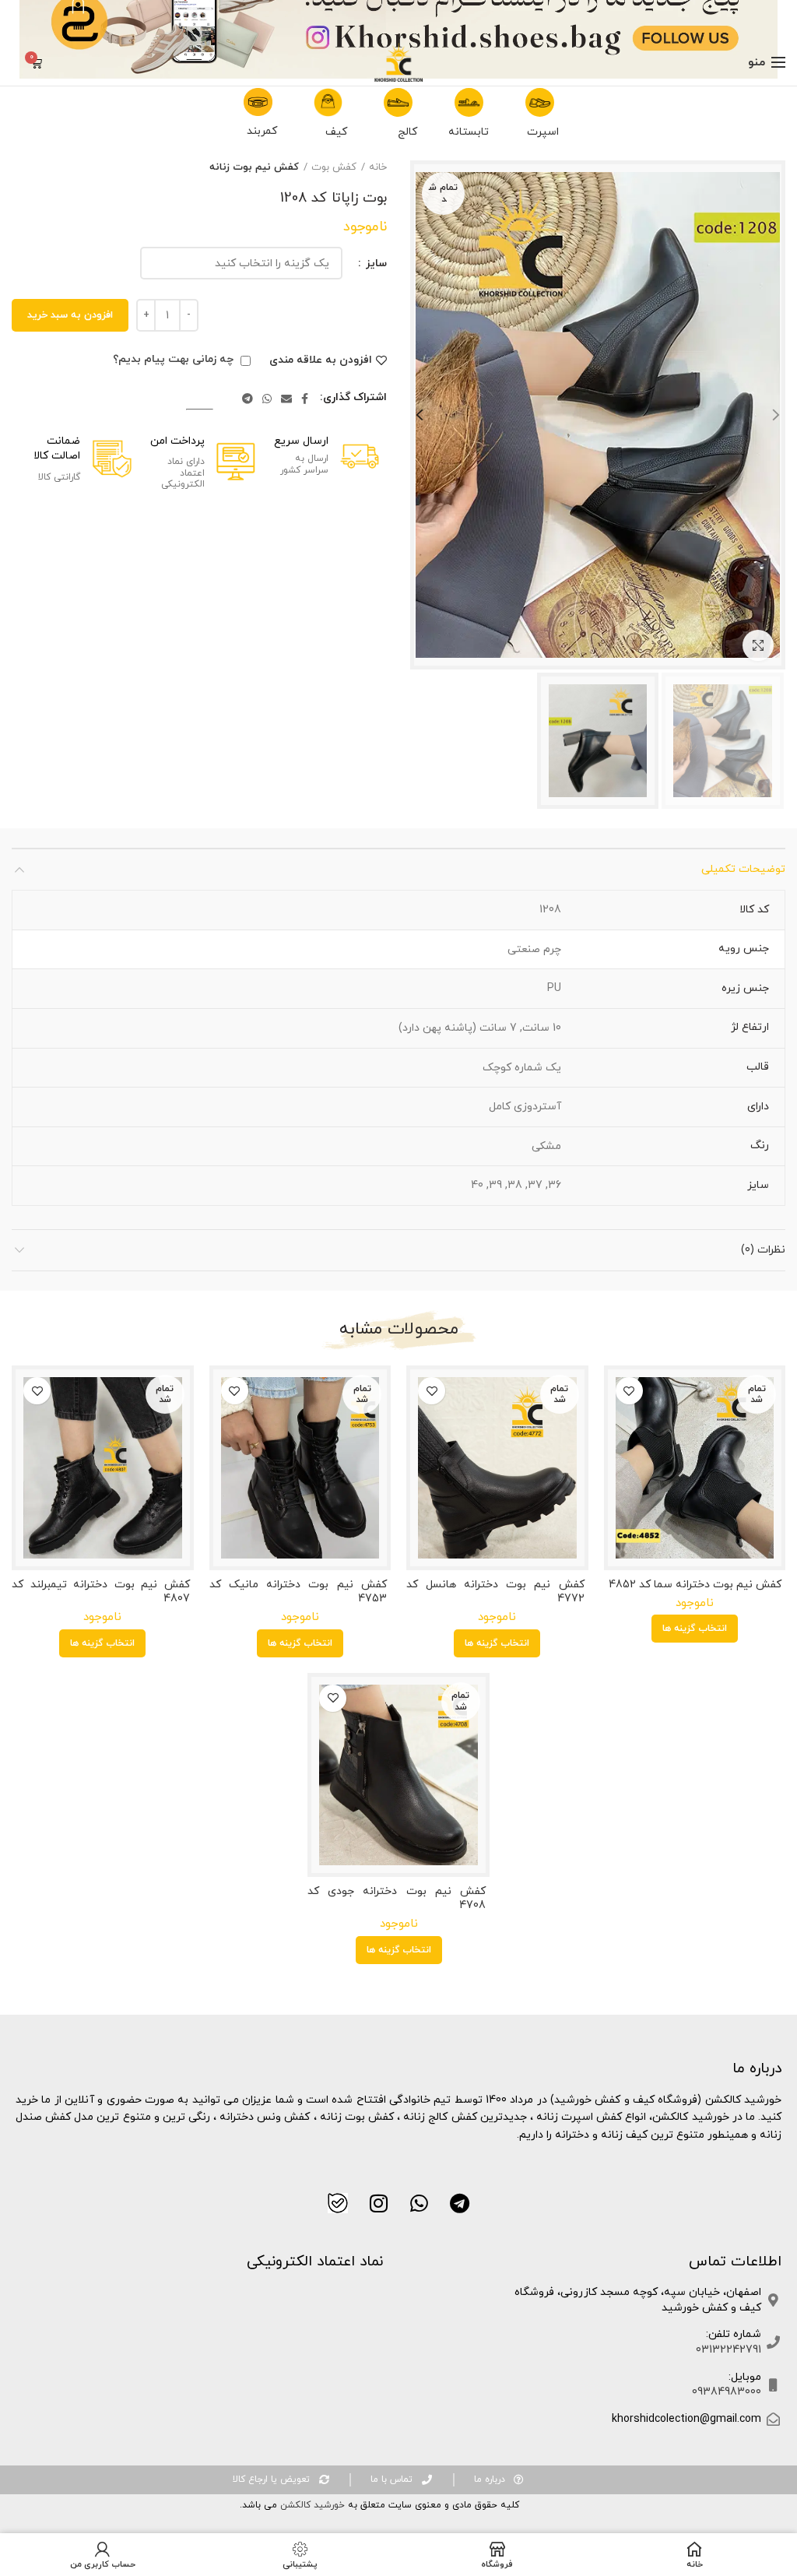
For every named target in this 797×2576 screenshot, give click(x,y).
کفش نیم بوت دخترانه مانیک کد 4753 (298, 1592)
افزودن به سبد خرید (70, 315)
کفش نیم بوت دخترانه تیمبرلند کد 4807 (101, 1592)
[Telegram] (248, 399)
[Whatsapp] (419, 2203)
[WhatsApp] (267, 399)
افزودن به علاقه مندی (321, 360)
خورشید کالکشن (311, 2505)
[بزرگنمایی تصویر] (758, 645)
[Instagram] (378, 2203)
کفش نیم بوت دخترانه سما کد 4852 (695, 1585)
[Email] (286, 399)
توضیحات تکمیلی (743, 869)
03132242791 (729, 2350)
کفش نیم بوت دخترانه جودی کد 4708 (397, 1899)
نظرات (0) (763, 1250)
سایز (375, 264)
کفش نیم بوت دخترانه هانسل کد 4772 (495, 1592)
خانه (378, 167)
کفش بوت (334, 167)
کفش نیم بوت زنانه (254, 167)
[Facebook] (305, 399)
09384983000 (727, 2392)
